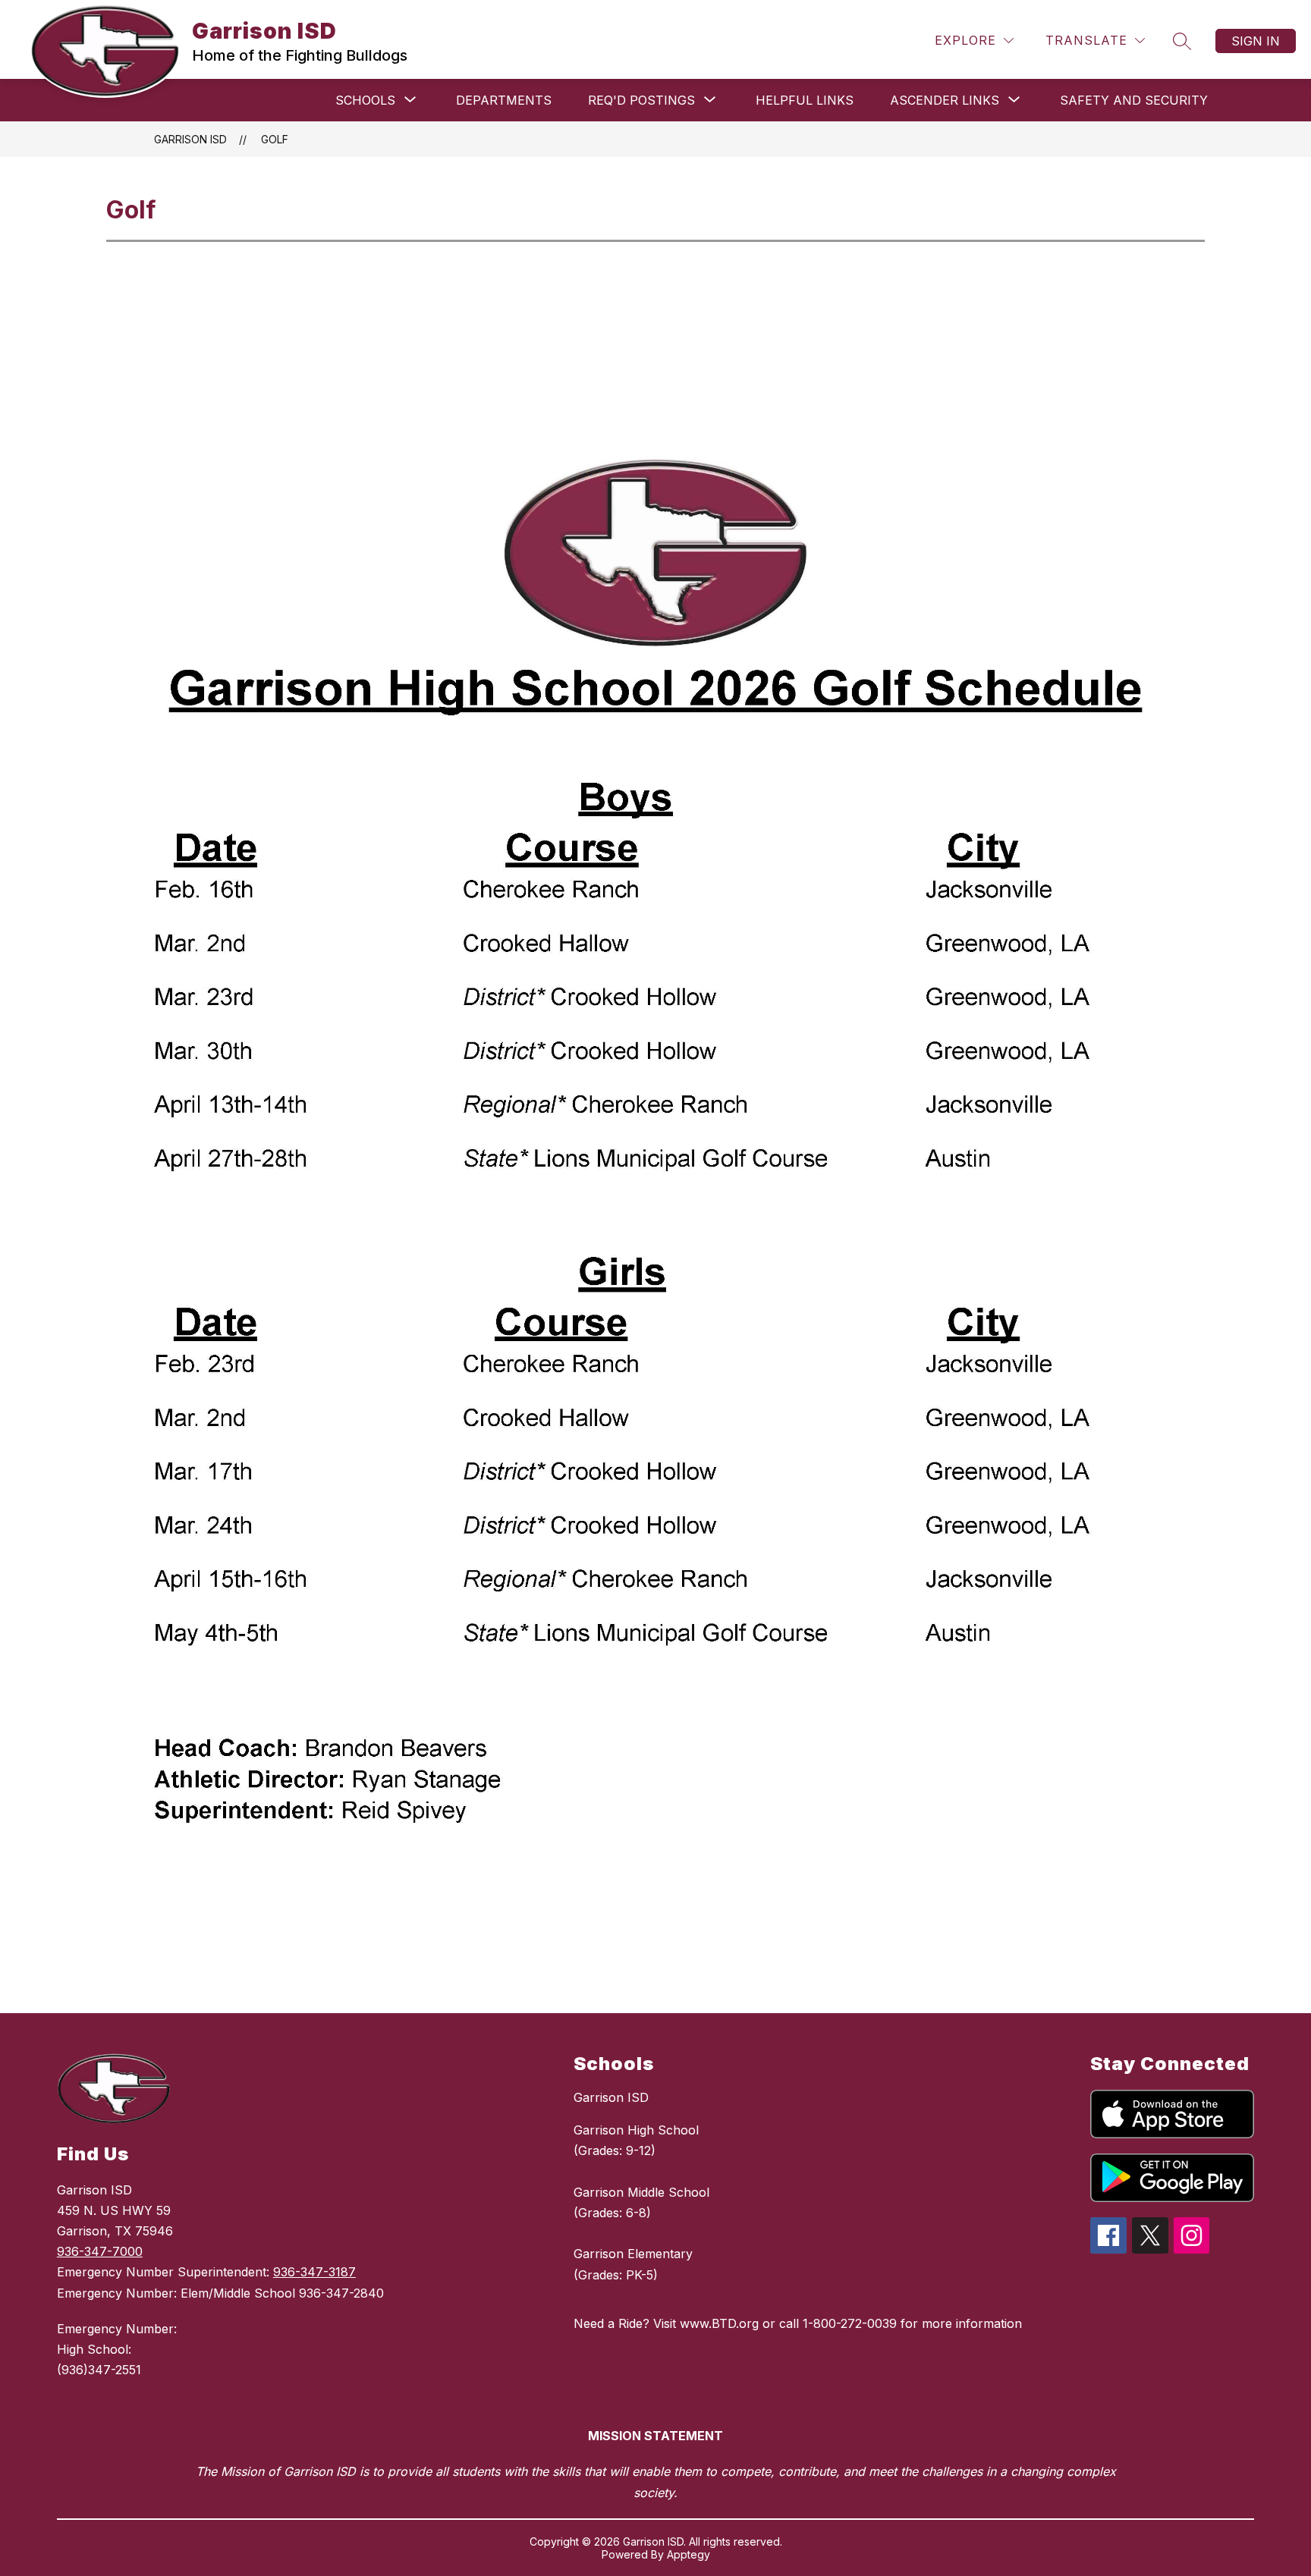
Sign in (1256, 41)
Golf (275, 139)
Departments (504, 100)
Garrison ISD (190, 139)
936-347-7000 (100, 2251)
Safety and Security (1134, 100)
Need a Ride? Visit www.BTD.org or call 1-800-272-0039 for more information (798, 2323)
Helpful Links (805, 100)
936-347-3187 (314, 2272)
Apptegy (689, 2554)
